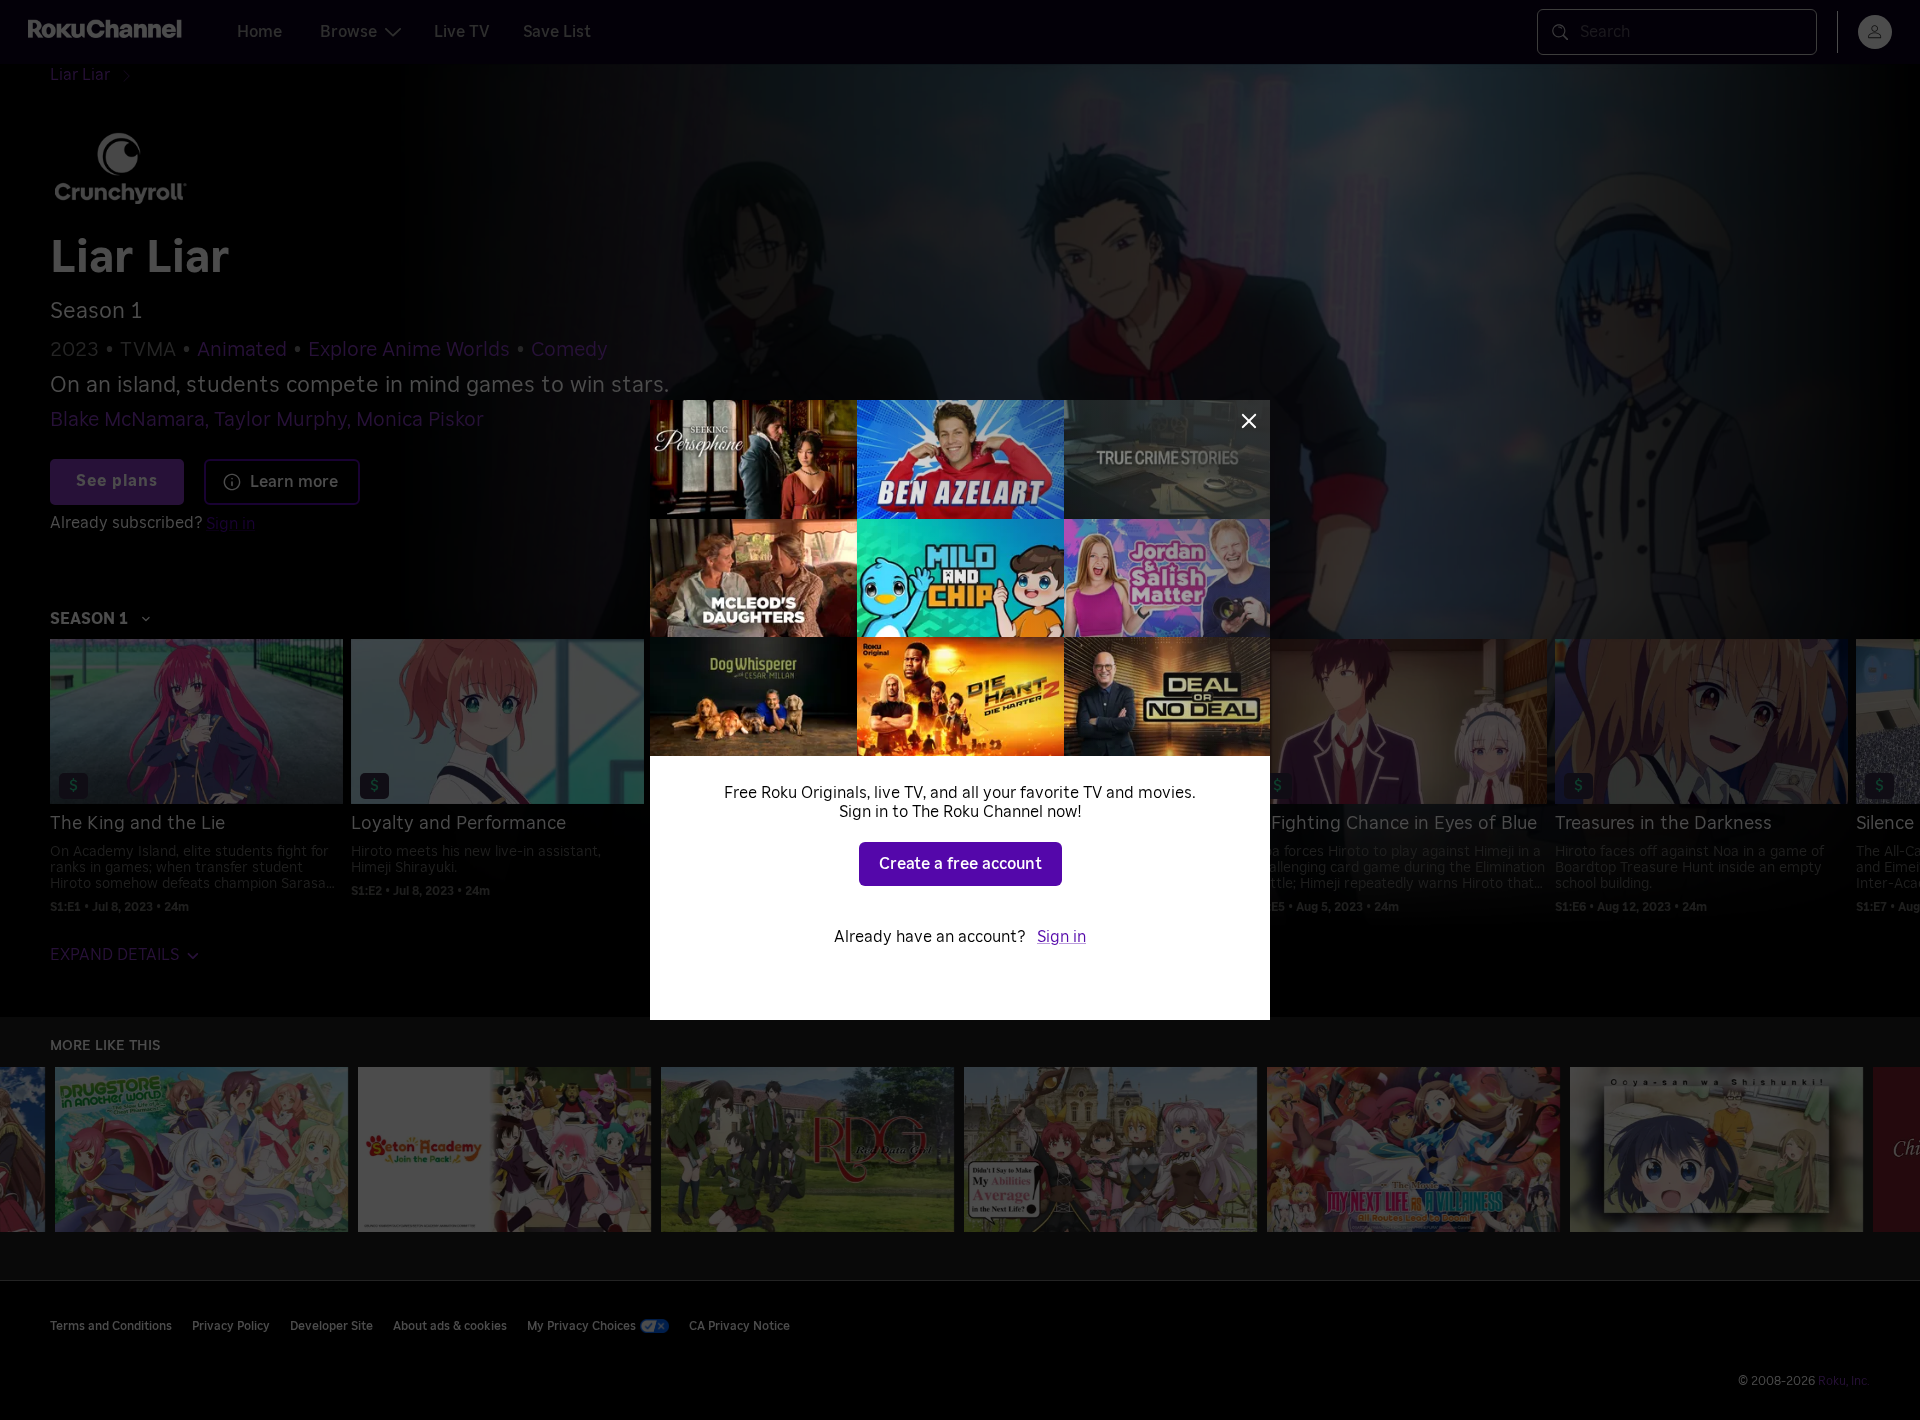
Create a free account (960, 864)
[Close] (1249, 421)
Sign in (1061, 937)
